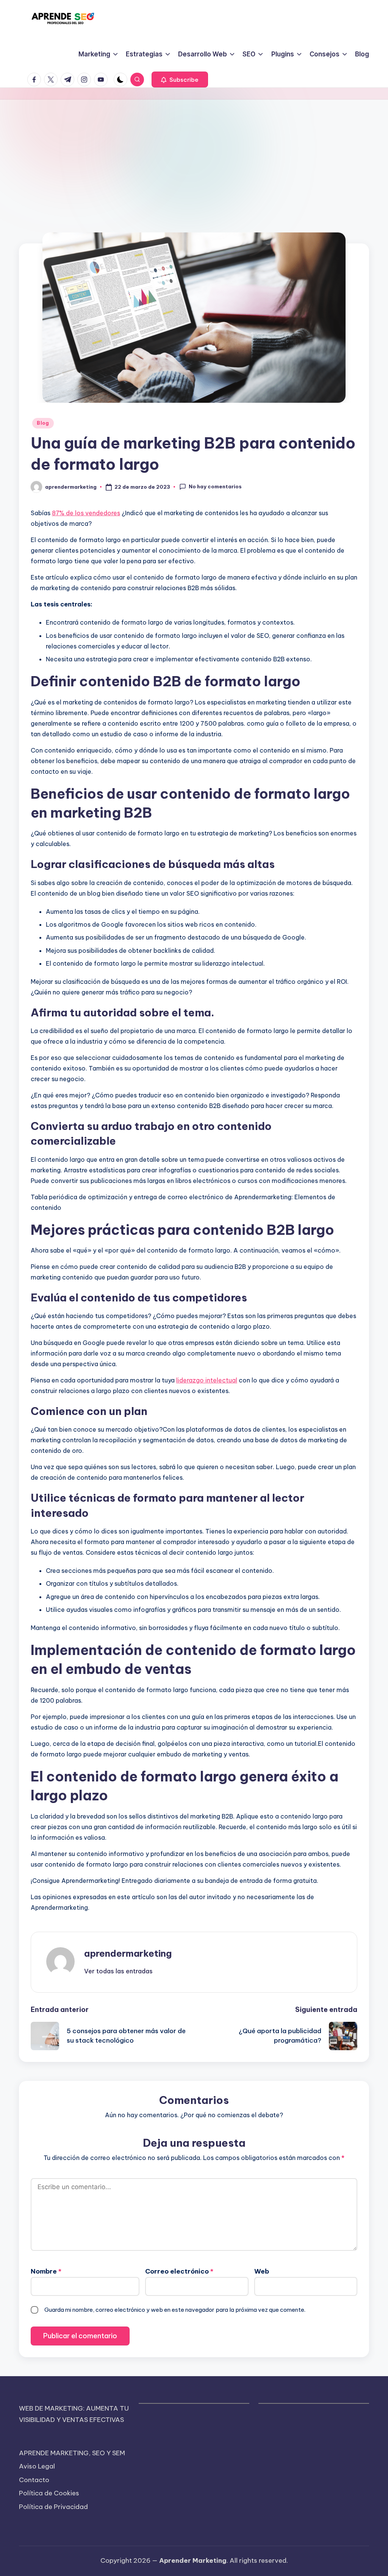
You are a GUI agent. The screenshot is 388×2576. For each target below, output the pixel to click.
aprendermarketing (128, 1953)
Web (262, 2271)
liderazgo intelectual (207, 1380)
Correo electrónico (179, 2271)
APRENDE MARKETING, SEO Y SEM (72, 2453)
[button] (180, 79)
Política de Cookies (49, 2493)
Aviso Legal (37, 2466)
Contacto (34, 2480)
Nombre (46, 2271)
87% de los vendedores (86, 513)
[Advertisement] (194, 156)
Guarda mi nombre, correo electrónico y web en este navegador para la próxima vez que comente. (175, 2310)
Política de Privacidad (53, 2507)
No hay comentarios (215, 486)
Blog (43, 423)
